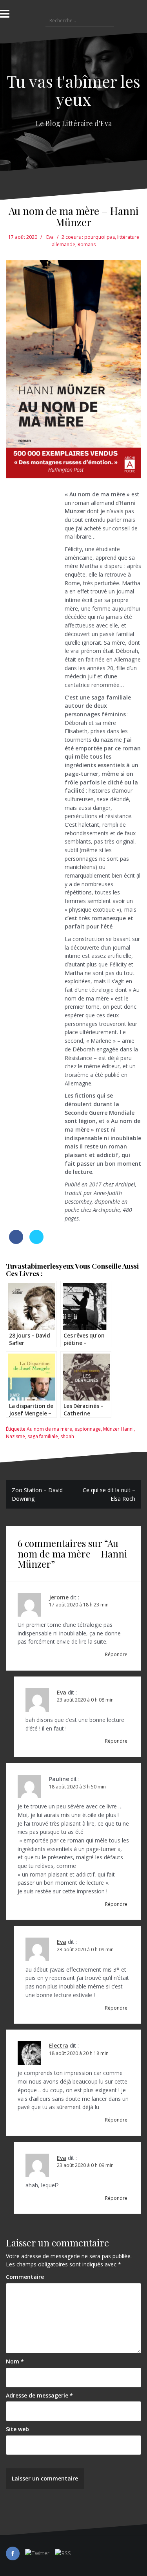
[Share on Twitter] (36, 1242)
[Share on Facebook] (16, 1242)
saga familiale (43, 1436)
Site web (17, 2429)
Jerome (59, 1597)
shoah (67, 1436)
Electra (59, 2045)
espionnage (88, 1429)
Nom (15, 2361)
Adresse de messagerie (39, 2395)
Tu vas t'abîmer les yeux (73, 90)
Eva (50, 237)
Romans (87, 244)
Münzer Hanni (118, 1429)
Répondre (116, 1654)
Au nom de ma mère (49, 1429)
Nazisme (15, 1436)
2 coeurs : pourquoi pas (88, 237)
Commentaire (25, 2277)
